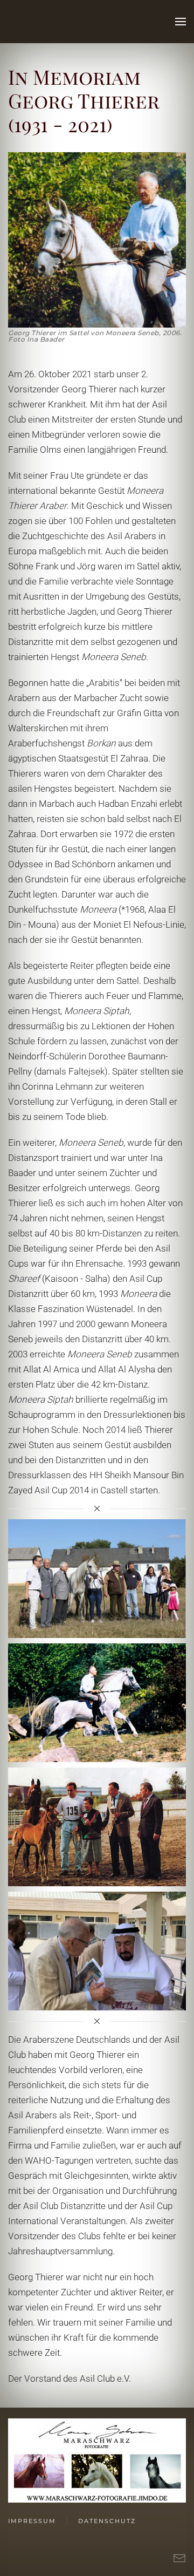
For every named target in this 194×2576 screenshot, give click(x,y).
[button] (181, 22)
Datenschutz (107, 2521)
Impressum (32, 2521)
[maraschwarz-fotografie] (97, 2459)
